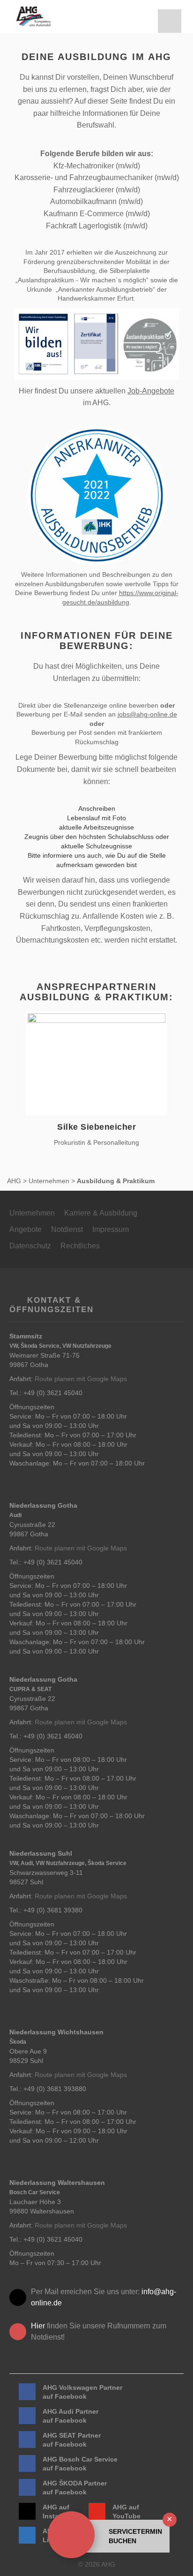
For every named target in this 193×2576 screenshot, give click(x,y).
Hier (38, 2326)
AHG (14, 1181)
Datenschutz (30, 1246)
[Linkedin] (27, 2535)
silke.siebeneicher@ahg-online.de (100, 1068)
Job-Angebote (151, 391)
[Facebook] (27, 2392)
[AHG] (33, 16)
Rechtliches (80, 1246)
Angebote (26, 1229)
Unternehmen (49, 1181)
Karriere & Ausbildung (101, 1213)
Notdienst (67, 1229)
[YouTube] (97, 2511)
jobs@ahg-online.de (147, 714)
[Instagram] (27, 2511)
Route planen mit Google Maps (81, 1379)
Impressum (111, 1229)
